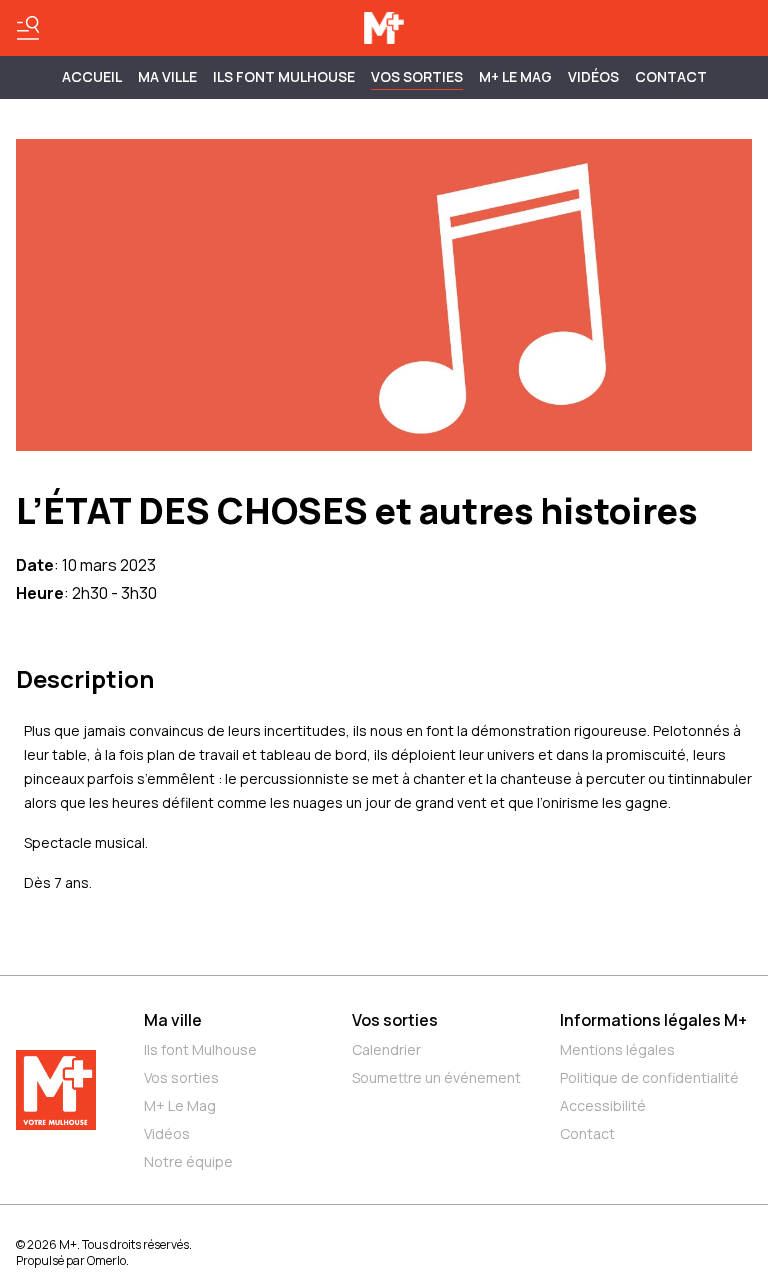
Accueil (92, 76)
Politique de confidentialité (649, 1077)
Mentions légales (617, 1049)
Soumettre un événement (436, 1077)
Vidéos (593, 76)
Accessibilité (603, 1105)
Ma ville (173, 1020)
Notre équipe (188, 1161)
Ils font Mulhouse (200, 1049)
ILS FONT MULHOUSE (284, 76)
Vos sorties (417, 76)
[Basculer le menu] (28, 28)
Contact (671, 76)
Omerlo (106, 1260)
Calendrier (386, 1049)
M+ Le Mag (515, 76)
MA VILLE (167, 76)
